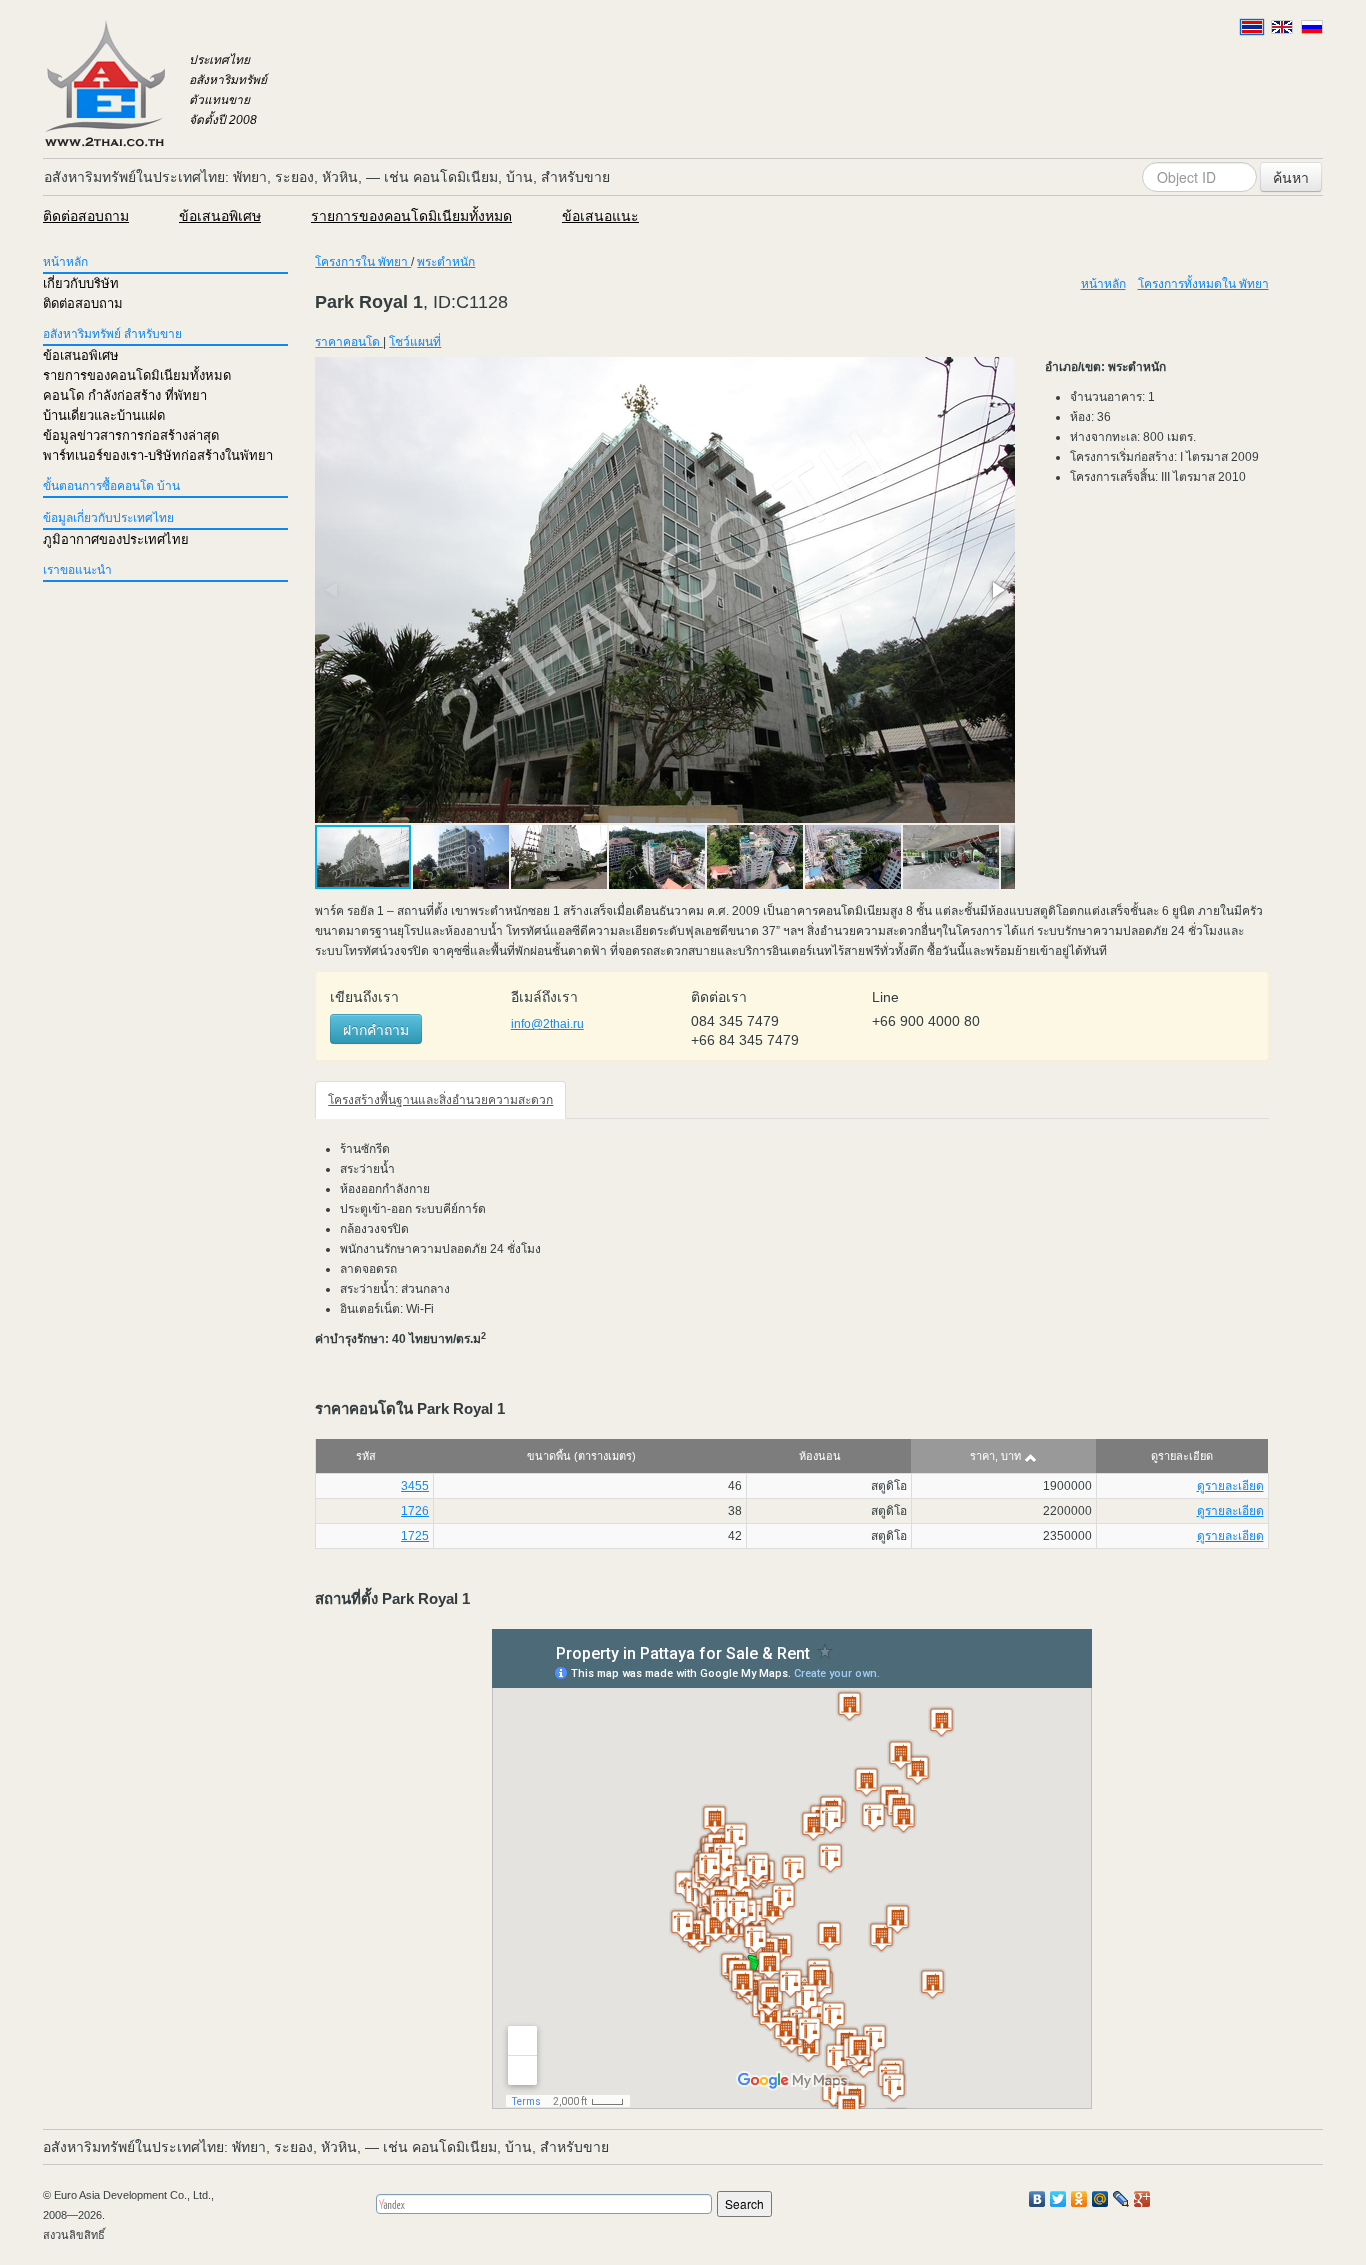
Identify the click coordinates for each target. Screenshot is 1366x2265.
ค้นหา (1291, 177)
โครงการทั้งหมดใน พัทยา (1203, 284)
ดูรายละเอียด (1230, 1486)
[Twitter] (1058, 2199)
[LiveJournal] (1121, 2199)
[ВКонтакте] (1037, 2199)
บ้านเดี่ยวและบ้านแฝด (104, 415)
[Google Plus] (1142, 2199)
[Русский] (1312, 27)
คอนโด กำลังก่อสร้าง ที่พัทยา (125, 395)
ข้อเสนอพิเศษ (220, 216)
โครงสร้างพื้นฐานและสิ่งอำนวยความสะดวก (440, 1100)
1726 (415, 1511)
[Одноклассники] (1079, 2199)
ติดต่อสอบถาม (86, 216)
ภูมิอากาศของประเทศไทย (116, 539)
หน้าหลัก (65, 262)
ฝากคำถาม (376, 1029)
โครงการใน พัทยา (363, 262)
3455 (415, 1486)
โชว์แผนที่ (415, 342)
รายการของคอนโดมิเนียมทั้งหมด (411, 216)
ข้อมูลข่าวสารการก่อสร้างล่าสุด (131, 435)
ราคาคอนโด (349, 342)
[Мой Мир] (1100, 2199)
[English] (1282, 27)
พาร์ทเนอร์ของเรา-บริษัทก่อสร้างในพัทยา (158, 455)
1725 (415, 1536)
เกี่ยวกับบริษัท (81, 283)
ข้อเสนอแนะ (600, 216)
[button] (997, 590)
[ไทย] (1252, 27)
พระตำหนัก (446, 262)
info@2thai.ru (547, 1024)
